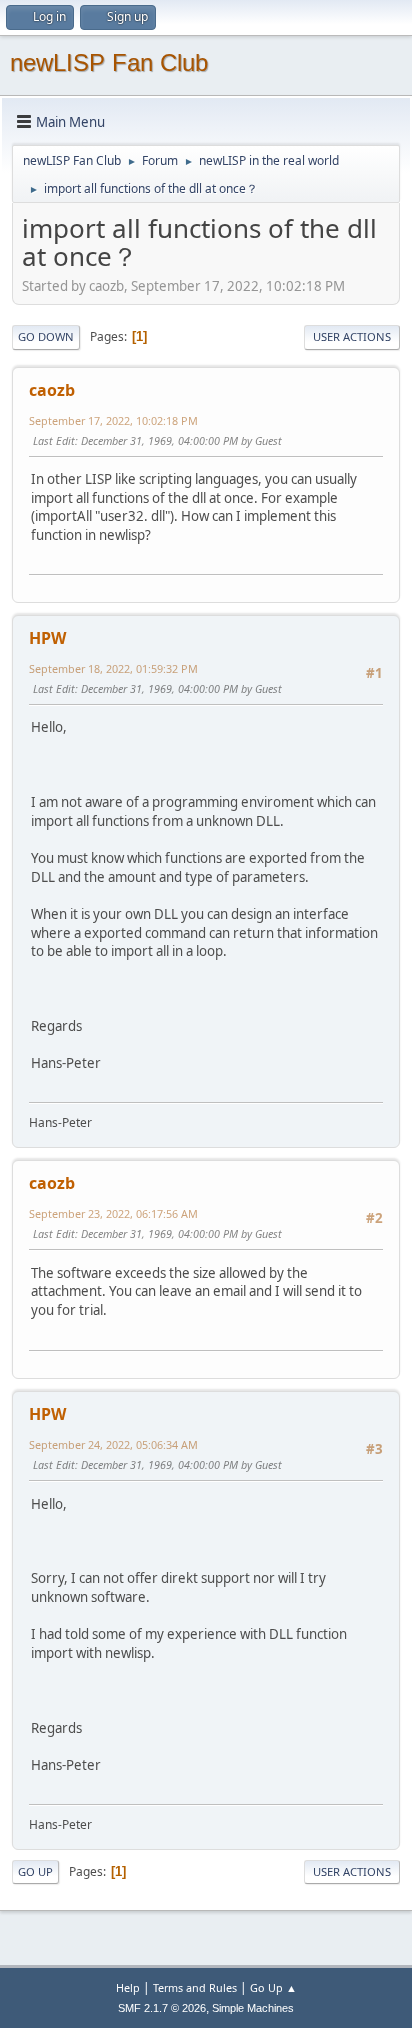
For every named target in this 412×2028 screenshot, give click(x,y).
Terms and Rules (195, 1987)
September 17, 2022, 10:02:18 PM (113, 420)
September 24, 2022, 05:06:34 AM (113, 1444)
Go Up (35, 1871)
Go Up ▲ (273, 1987)
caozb (52, 390)
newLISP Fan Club (109, 62)
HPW (47, 638)
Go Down (46, 336)
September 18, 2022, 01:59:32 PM (113, 668)
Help (128, 1987)
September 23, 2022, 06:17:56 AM (113, 1213)
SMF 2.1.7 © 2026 (162, 2008)
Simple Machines (253, 2008)
